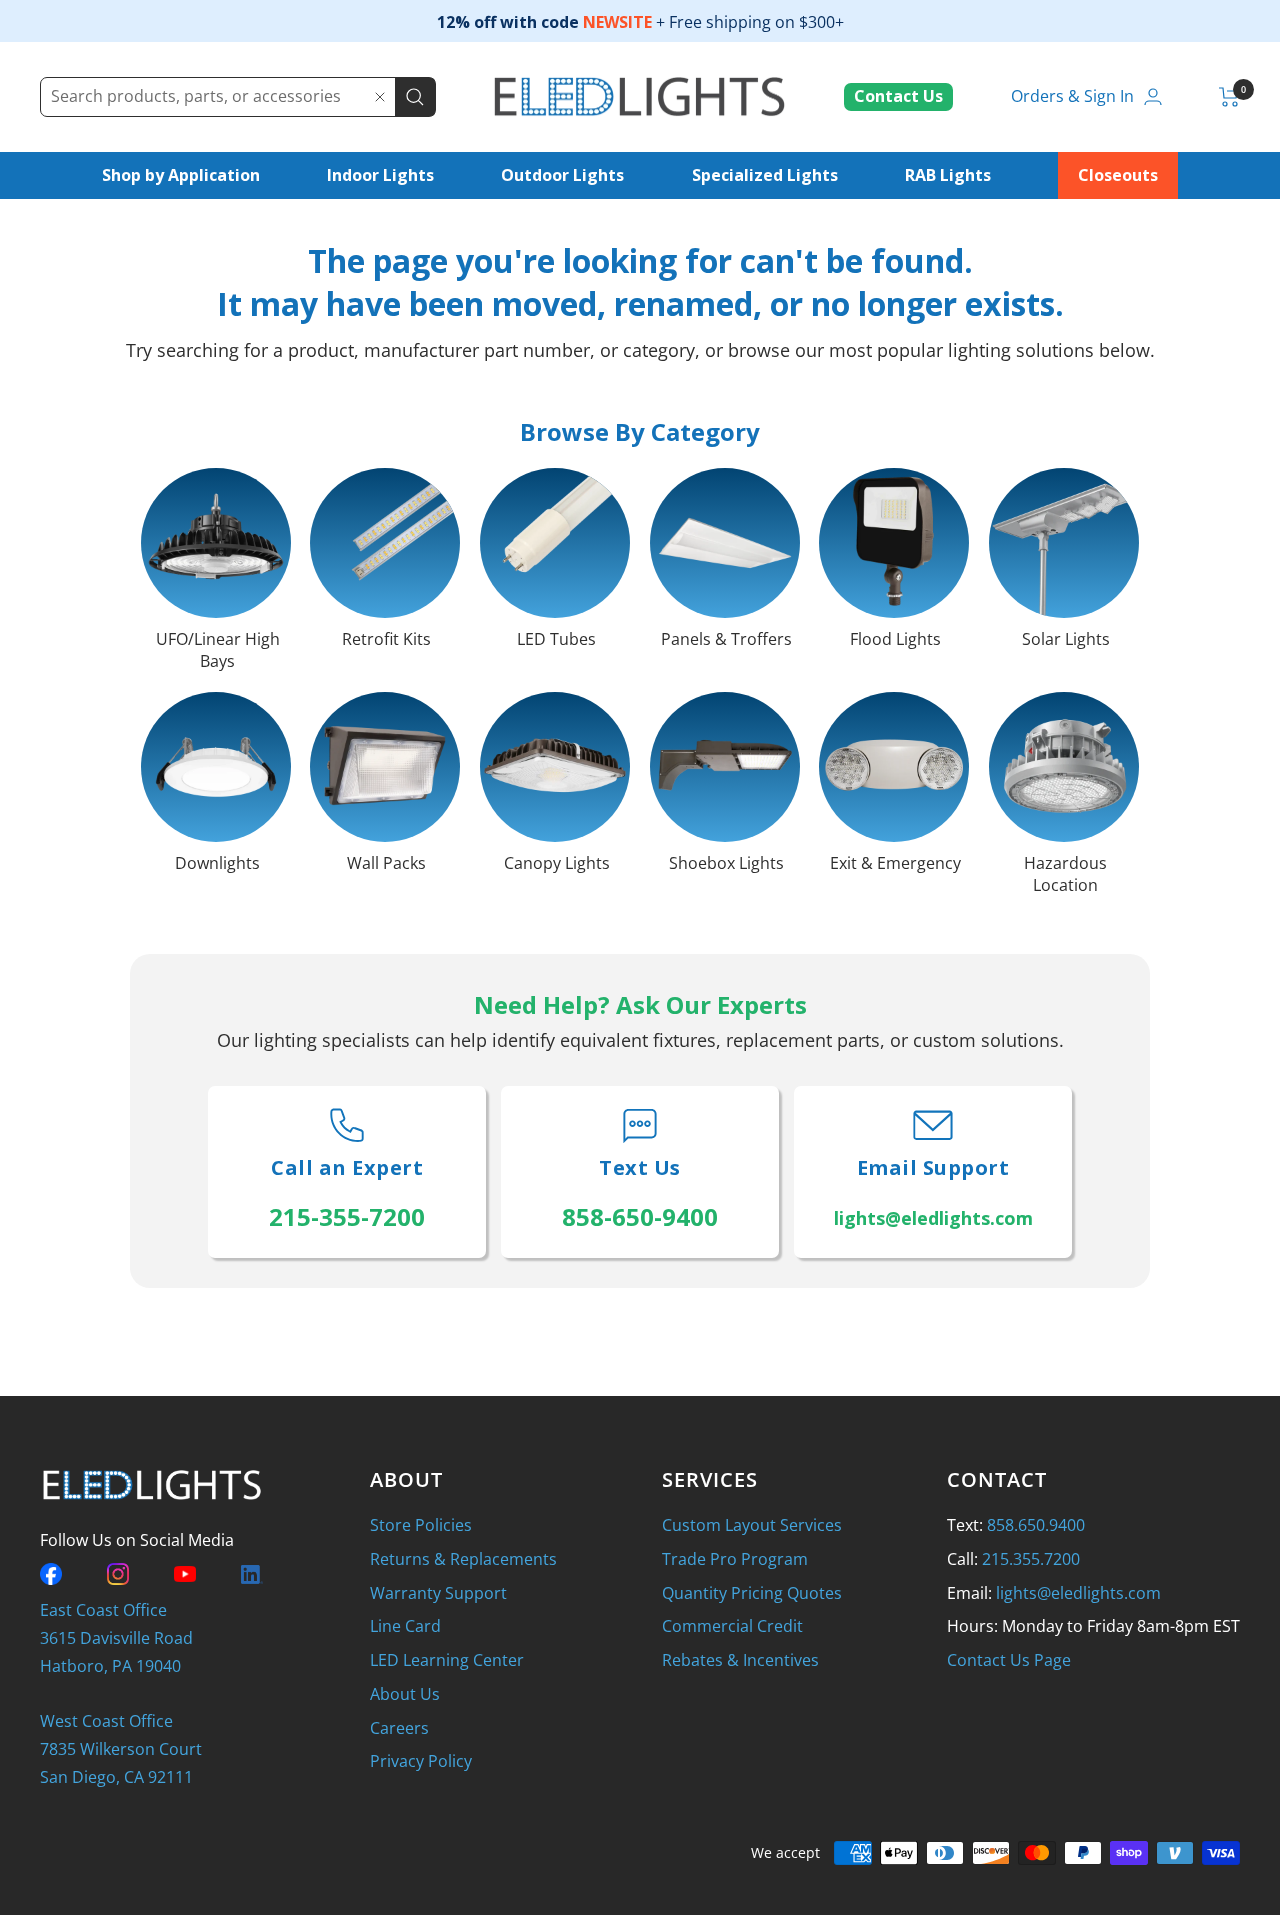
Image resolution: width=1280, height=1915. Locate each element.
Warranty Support (438, 1593)
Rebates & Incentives (740, 1660)
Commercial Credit (732, 1626)
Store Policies (421, 1525)
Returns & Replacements (463, 1559)
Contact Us (898, 96)
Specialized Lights (765, 175)
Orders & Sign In (1072, 96)
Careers (399, 1728)
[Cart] (1229, 97)
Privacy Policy (421, 1761)
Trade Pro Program (735, 1559)
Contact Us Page (1009, 1660)
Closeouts (1118, 175)
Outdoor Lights (562, 175)
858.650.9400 (1036, 1525)
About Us (405, 1694)
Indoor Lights (380, 175)
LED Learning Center (447, 1660)
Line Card (405, 1626)
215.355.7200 (1031, 1559)
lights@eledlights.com (1078, 1593)
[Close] (380, 97)
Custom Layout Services (752, 1525)
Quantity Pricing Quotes (752, 1593)
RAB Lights (948, 175)
